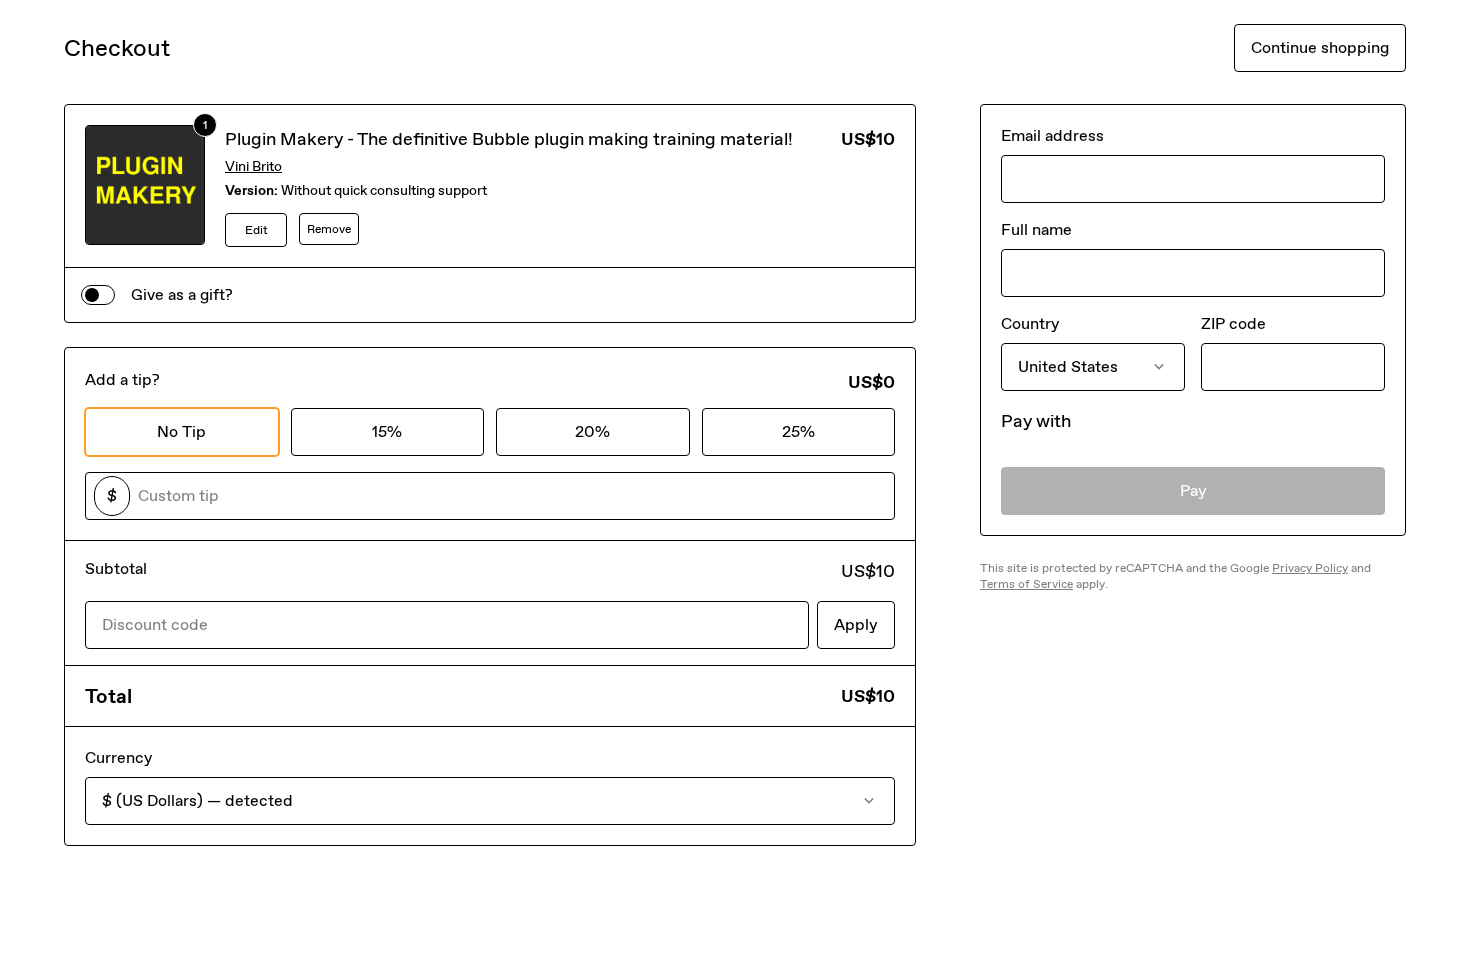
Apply (856, 624)
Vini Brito (253, 166)
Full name (1036, 229)
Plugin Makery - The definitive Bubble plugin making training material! (509, 139)
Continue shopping (1320, 47)
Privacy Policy (1310, 568)
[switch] (98, 295)
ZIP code (1233, 323)
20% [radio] (592, 431)
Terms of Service (1026, 584)
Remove (329, 229)
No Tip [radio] (181, 431)
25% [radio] (798, 431)
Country (1030, 323)
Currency (118, 757)
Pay (1193, 490)
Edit (256, 230)
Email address (1052, 135)
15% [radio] (387, 431)
